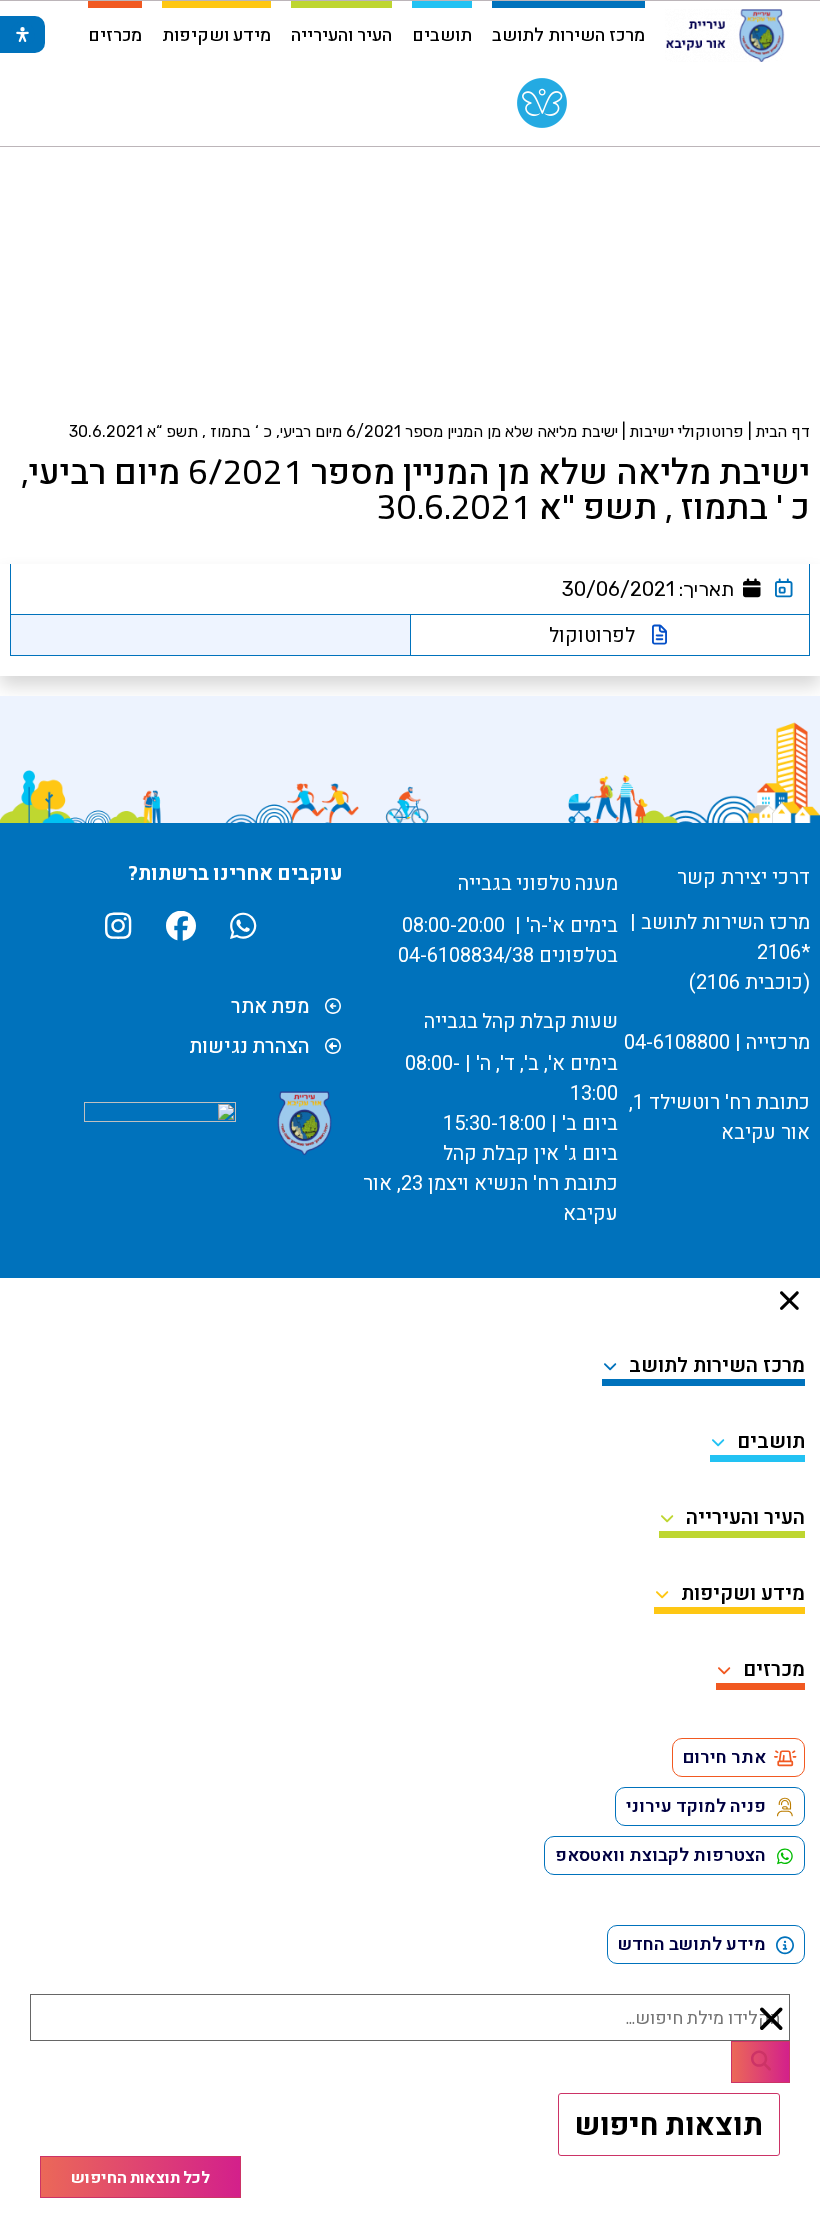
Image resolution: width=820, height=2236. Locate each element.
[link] (542, 108)
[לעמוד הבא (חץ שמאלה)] (785, 1118)
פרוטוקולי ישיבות (687, 431)
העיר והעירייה (341, 34)
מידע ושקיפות (216, 34)
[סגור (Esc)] (66, 22)
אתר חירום (724, 1757)
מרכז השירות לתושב (568, 34)
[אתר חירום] (785, 1758)
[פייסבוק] (178, 926)
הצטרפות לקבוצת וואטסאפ (660, 1855)
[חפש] (760, 2062)
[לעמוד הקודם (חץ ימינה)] (35, 1118)
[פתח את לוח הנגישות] (22, 34)
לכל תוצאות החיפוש (140, 2177)
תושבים (442, 34)
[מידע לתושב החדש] (785, 1945)
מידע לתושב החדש (692, 1944)
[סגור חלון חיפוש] (772, 2019)
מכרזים (115, 34)
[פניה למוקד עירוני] (785, 1807)
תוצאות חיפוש (669, 2124)
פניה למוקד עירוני (696, 1806)
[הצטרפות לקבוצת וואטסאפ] (785, 1856)
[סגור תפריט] (789, 1300)
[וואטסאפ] (240, 926)
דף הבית (783, 431)
